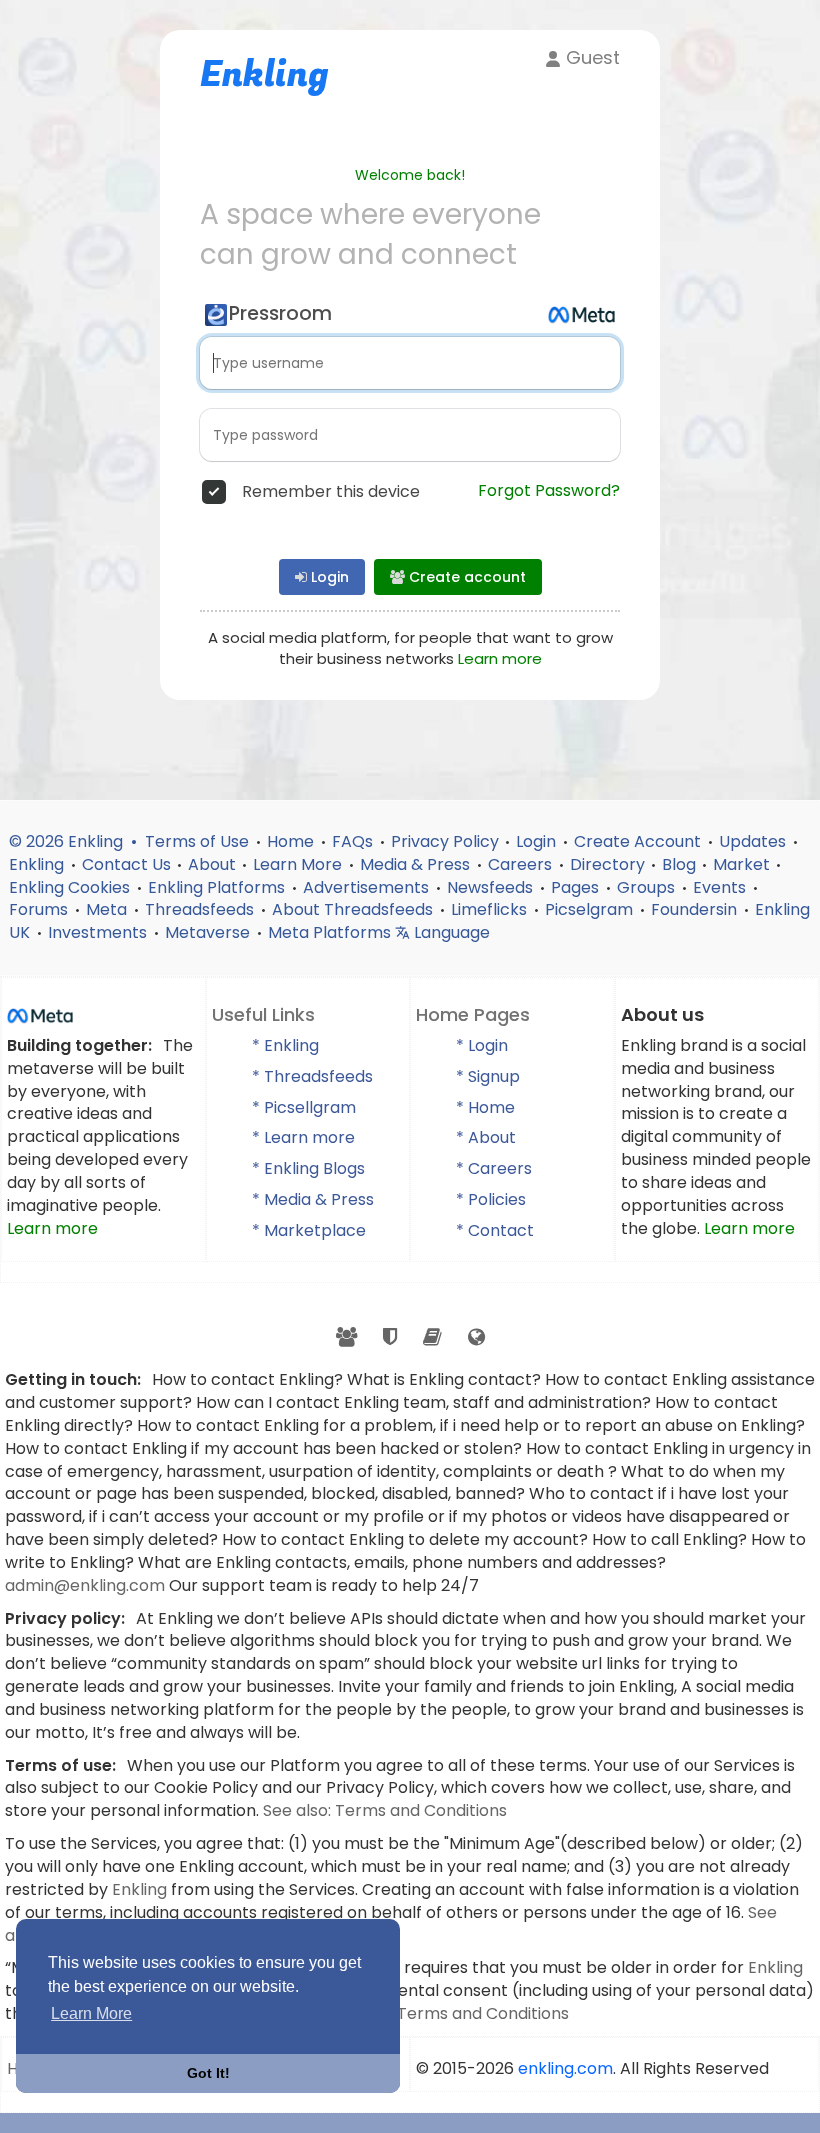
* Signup (488, 1076)
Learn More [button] (91, 2013)
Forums (40, 909)
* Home (485, 1107)
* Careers (494, 1168)
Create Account (639, 841)
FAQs (354, 841)
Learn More (299, 864)
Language (450, 932)
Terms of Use (199, 841)
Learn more (500, 658)
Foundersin (696, 909)
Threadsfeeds (201, 909)
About (212, 864)
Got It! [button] (208, 2073)
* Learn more (303, 1137)
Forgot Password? (549, 491)
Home (292, 841)
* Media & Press (313, 1199)
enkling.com (565, 2068)
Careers (522, 864)
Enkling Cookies (71, 887)
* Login (482, 1045)
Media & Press (417, 864)
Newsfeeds (492, 887)
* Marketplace (309, 1230)
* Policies (491, 1199)
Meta (108, 909)
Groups (648, 887)
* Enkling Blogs (308, 1168)
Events (721, 887)
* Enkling (285, 1045)
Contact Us (126, 864)
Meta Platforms (331, 932)
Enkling (38, 864)
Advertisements (368, 887)
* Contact (495, 1230)
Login (328, 577)
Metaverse (209, 932)
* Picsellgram (304, 1107)
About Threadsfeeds (354, 909)
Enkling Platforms (218, 887)
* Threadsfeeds (312, 1076)
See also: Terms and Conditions (385, 1810)
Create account (465, 577)
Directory (607, 864)
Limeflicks (491, 909)
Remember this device (331, 492)
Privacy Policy (445, 841)
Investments (99, 932)
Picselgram (591, 909)
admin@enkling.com (87, 1585)
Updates (754, 841)
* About (486, 1137)
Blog (679, 864)
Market (741, 864)
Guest (590, 57)
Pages (577, 887)
